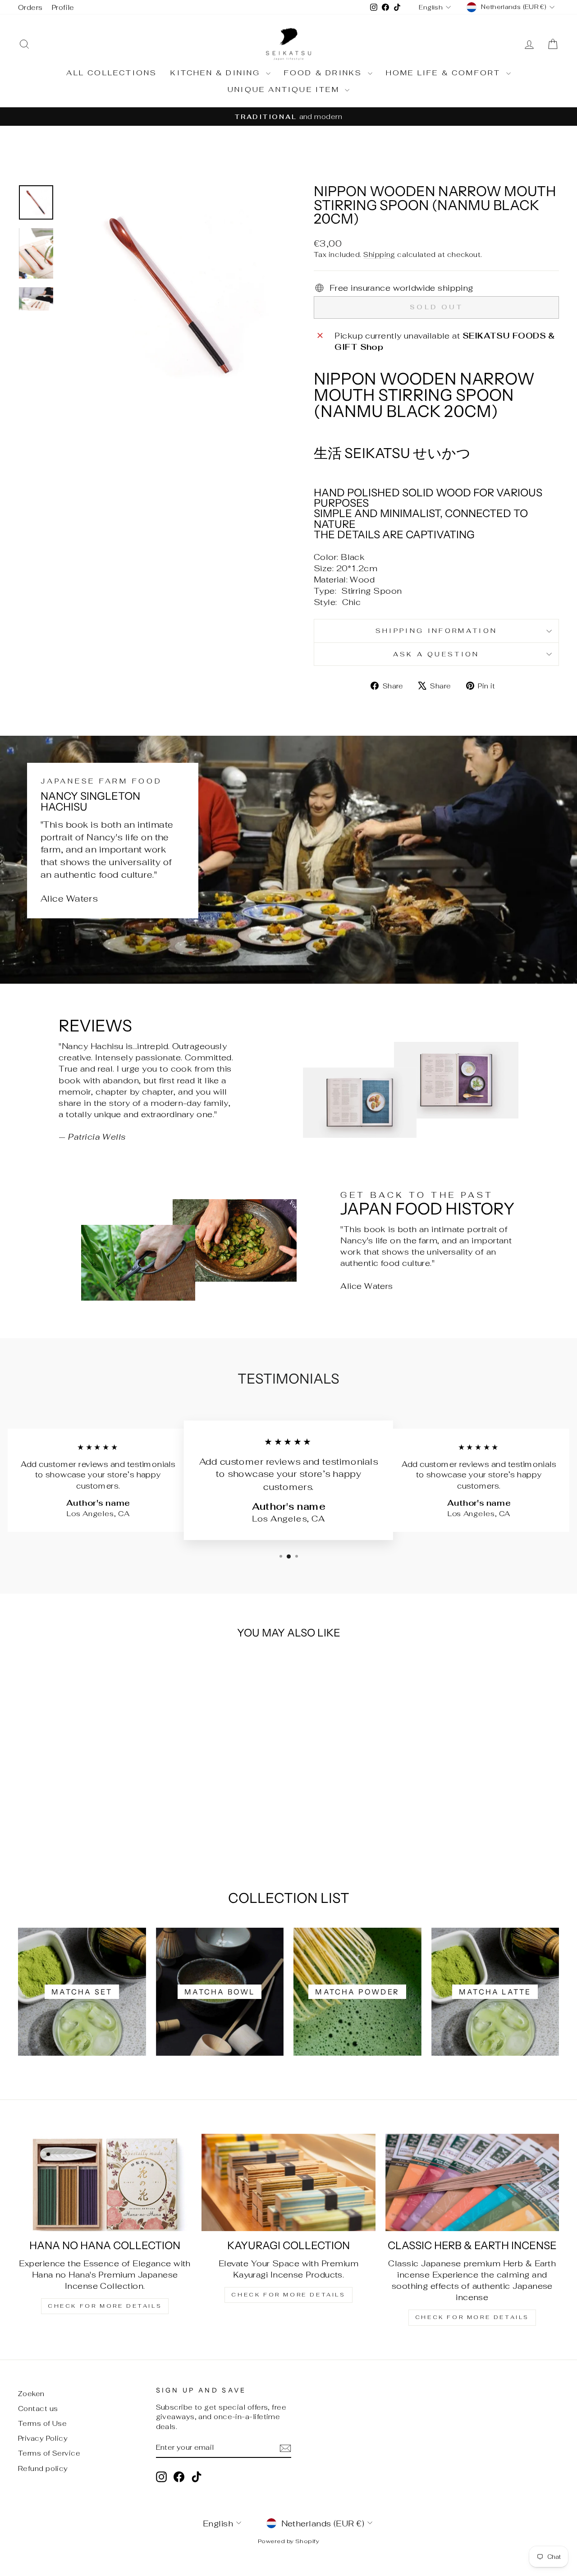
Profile (63, 7)
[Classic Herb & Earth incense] (472, 2183)
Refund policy (43, 2468)
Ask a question (436, 654)
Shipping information (436, 630)
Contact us (38, 2409)
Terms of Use (42, 2423)
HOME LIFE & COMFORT (445, 73)
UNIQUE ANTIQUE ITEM (285, 89)
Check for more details (105, 2306)
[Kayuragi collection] (288, 2183)
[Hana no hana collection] (105, 2183)
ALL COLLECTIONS (112, 73)
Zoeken (31, 2394)
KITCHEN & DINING (217, 73)
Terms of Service (49, 2453)
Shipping (379, 254)
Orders (30, 7)
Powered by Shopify (288, 2541)
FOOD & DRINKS (325, 73)
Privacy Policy (43, 2438)
